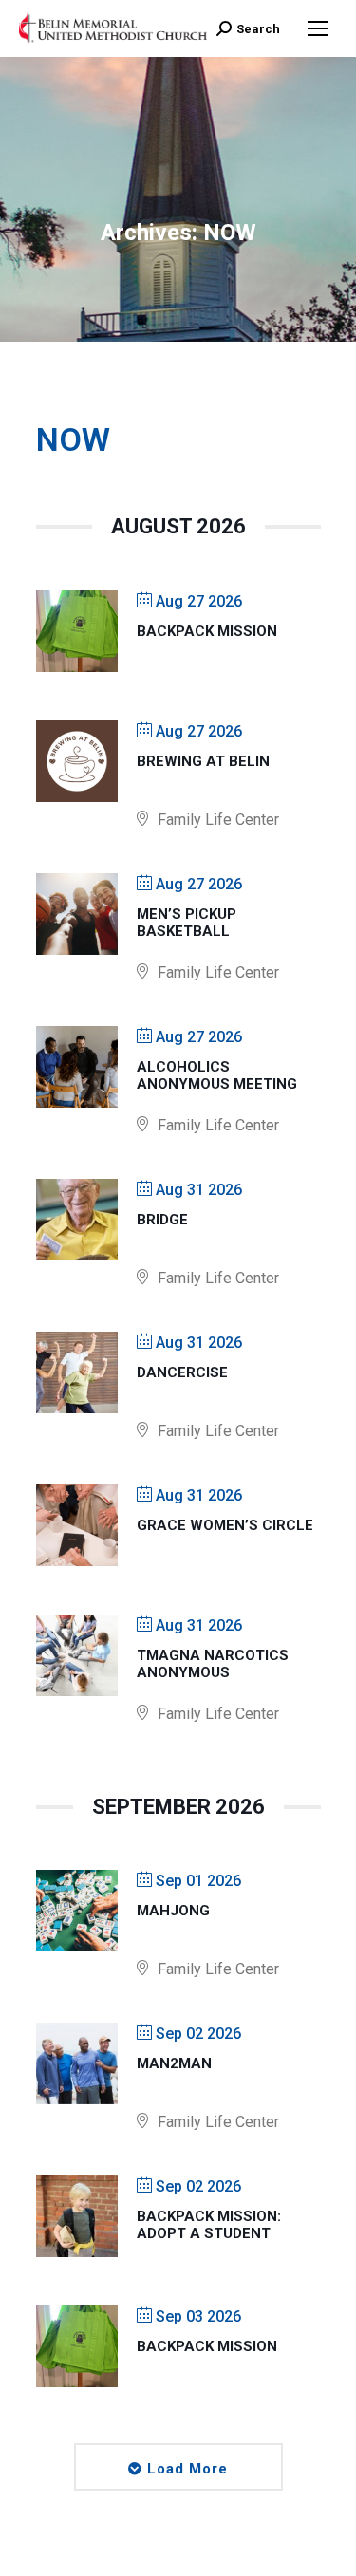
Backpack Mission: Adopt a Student (209, 2225)
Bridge (162, 1220)
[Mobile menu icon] (318, 28)
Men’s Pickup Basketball (187, 923)
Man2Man (174, 2063)
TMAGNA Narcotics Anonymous (213, 1664)
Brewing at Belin (203, 761)
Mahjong (173, 1911)
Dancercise (182, 1372)
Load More (187, 2469)
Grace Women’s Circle (225, 1525)
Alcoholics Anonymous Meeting (217, 1075)
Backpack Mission (207, 631)
